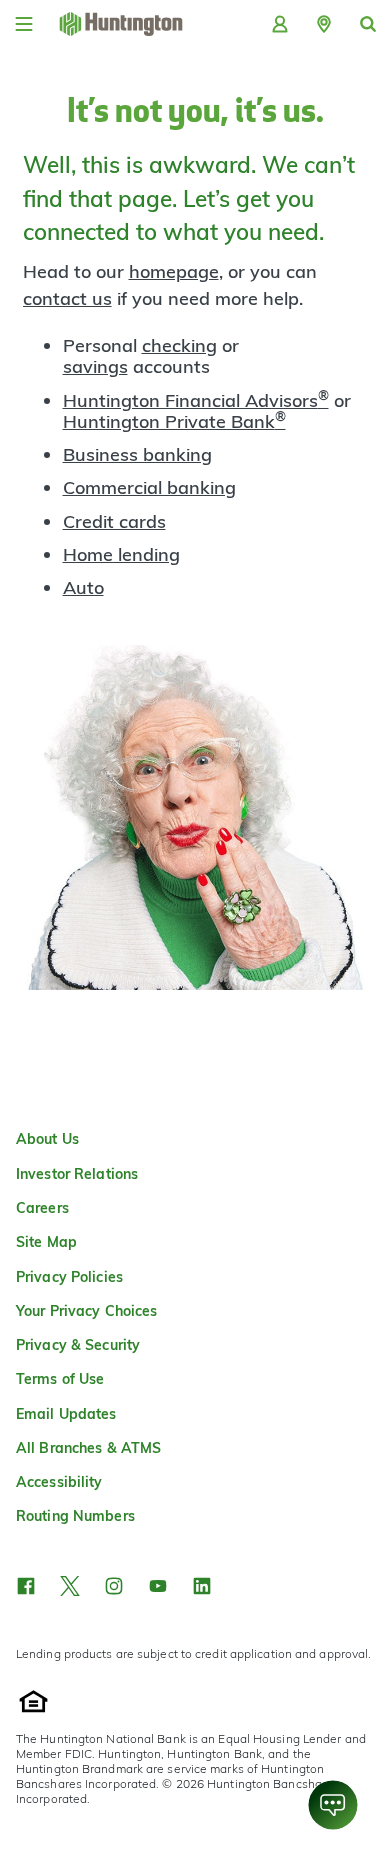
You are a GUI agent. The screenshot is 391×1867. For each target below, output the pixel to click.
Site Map (46, 1242)
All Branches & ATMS (88, 1448)
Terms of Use (60, 1379)
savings (95, 366)
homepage (174, 271)
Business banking (137, 454)
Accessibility (59, 1482)
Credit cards (114, 521)
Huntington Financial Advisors (196, 400)
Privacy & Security (78, 1345)
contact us (67, 298)
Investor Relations (77, 1174)
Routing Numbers (75, 1516)
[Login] (280, 24)
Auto (83, 587)
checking (179, 345)
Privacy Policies (69, 1277)
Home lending (121, 554)
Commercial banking (149, 487)
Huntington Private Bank (174, 421)
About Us (47, 1139)
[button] (324, 24)
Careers (42, 1208)
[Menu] (24, 24)
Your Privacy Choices (86, 1311)
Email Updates (66, 1414)
